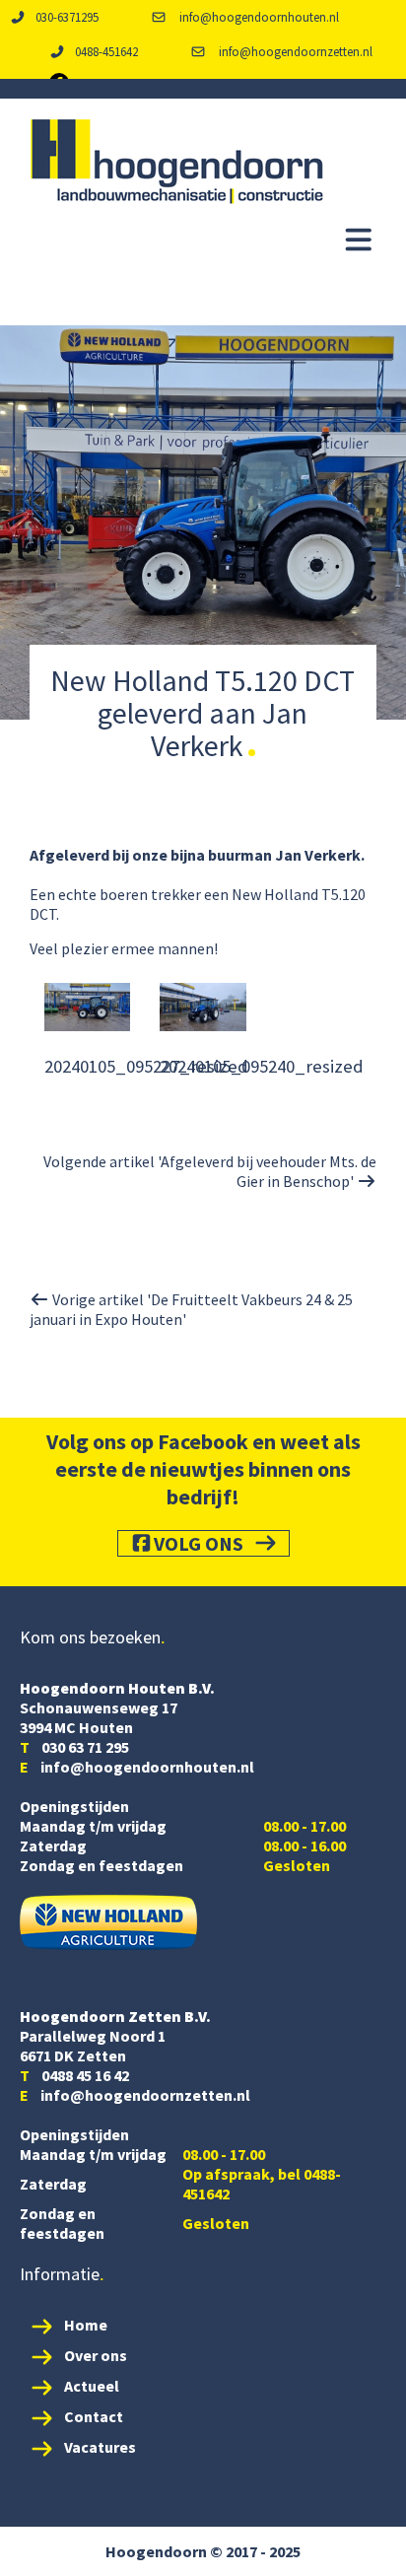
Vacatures (100, 2447)
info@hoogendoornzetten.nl (294, 51)
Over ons (96, 2355)
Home (86, 2325)
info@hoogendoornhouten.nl (258, 17)
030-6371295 (67, 17)
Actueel (92, 2386)
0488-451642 (106, 51)
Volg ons (199, 1543)
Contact (94, 2416)
